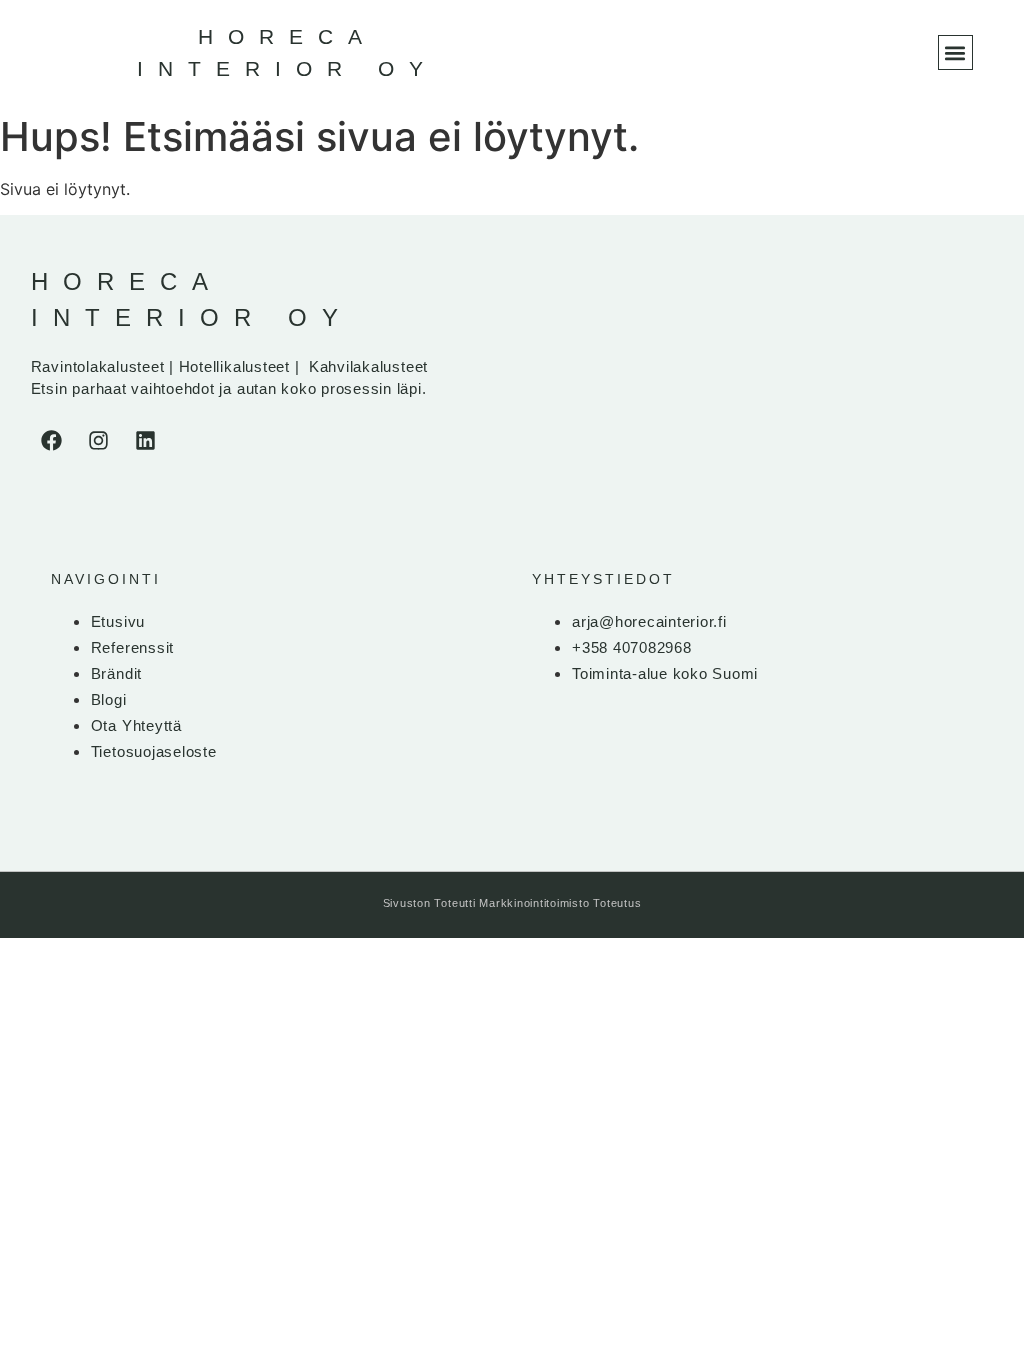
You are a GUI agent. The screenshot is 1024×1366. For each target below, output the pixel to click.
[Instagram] (99, 441)
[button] (955, 52)
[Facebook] (52, 441)
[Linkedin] (146, 441)
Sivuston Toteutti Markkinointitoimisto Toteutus (512, 903)
